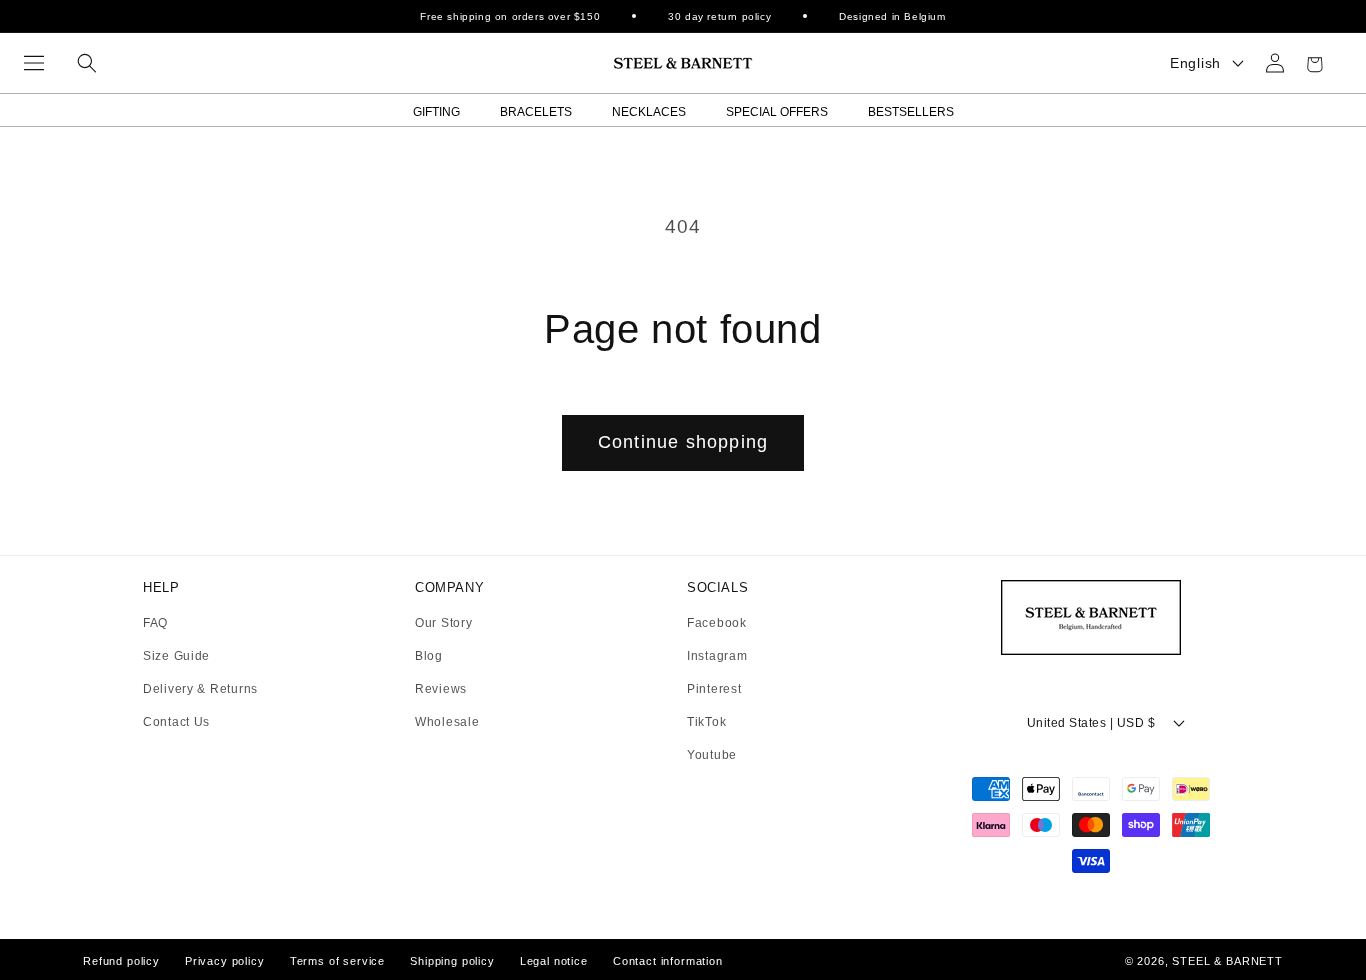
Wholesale (447, 722)
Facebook (717, 623)
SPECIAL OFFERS (777, 112)
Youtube (712, 755)
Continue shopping (683, 442)
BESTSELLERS (911, 112)
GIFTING (436, 112)
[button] (34, 63)
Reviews (441, 689)
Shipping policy (452, 961)
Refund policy (121, 961)
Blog (429, 656)
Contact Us (176, 722)
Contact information (668, 961)
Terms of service (337, 961)
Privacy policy (225, 961)
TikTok (706, 722)
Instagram (717, 656)
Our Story (443, 623)
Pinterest (714, 689)
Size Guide (176, 656)
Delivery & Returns (200, 689)
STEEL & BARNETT (1227, 961)
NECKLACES (649, 112)
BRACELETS (536, 112)
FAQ (155, 623)
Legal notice (554, 961)
